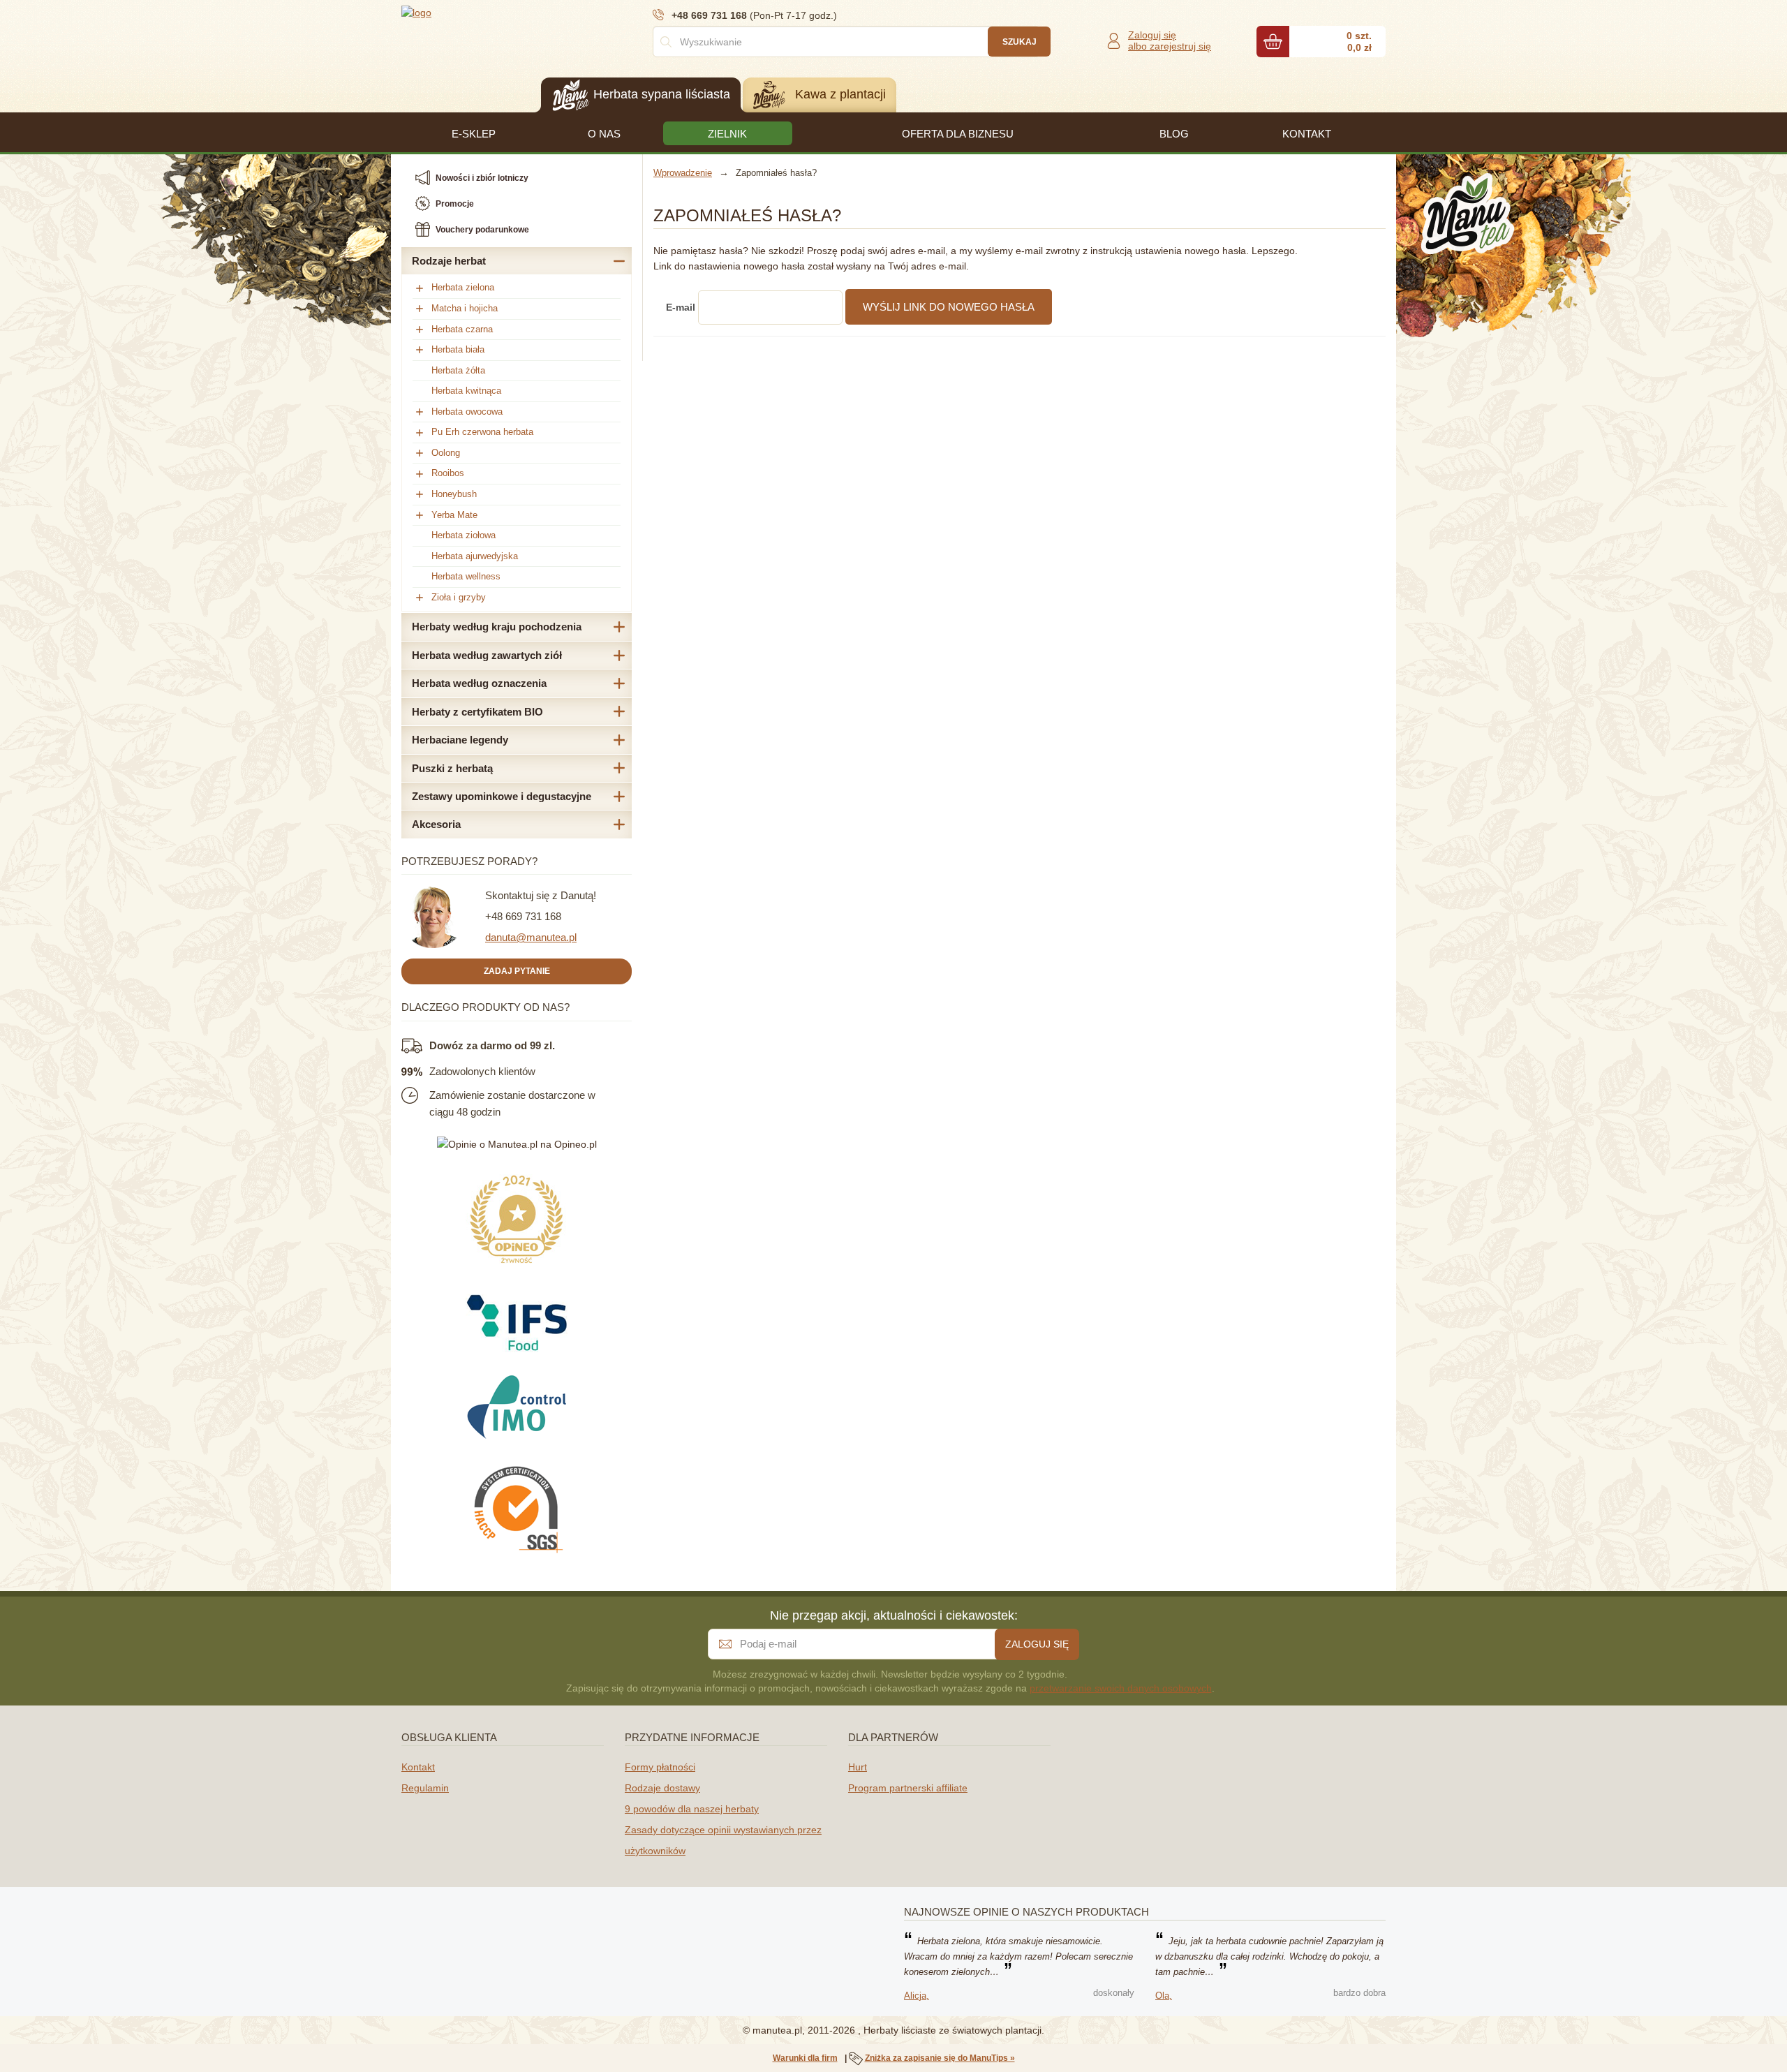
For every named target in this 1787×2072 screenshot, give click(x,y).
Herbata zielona (463, 287)
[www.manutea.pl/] (485, 12)
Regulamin (425, 1788)
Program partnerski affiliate (908, 1788)
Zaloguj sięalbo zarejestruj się (1170, 40)
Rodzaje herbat (449, 261)
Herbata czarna (462, 329)
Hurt (858, 1767)
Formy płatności (660, 1767)
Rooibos (448, 473)
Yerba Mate (454, 515)
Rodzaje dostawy (662, 1788)
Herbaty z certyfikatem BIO (477, 712)
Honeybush (454, 494)
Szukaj (1019, 42)
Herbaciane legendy (460, 740)
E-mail (681, 307)
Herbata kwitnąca (466, 391)
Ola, (1164, 1996)
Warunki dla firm (805, 2058)
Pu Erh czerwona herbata (482, 432)
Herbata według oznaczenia (479, 683)
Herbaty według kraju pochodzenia (497, 627)
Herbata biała (458, 349)
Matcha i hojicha (465, 308)
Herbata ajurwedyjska (475, 556)
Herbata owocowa (467, 412)
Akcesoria (436, 824)
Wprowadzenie (683, 173)
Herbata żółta (458, 370)
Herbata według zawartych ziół (487, 655)
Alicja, (917, 1996)
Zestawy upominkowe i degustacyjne (502, 796)
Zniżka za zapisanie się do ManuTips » (940, 2058)
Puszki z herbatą (452, 768)
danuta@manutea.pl (531, 937)
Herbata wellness (466, 576)
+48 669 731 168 (523, 916)
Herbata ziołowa (464, 535)
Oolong (446, 453)
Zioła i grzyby (459, 597)
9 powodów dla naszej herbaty (692, 1809)
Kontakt (418, 1767)
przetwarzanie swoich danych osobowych (1121, 1688)
